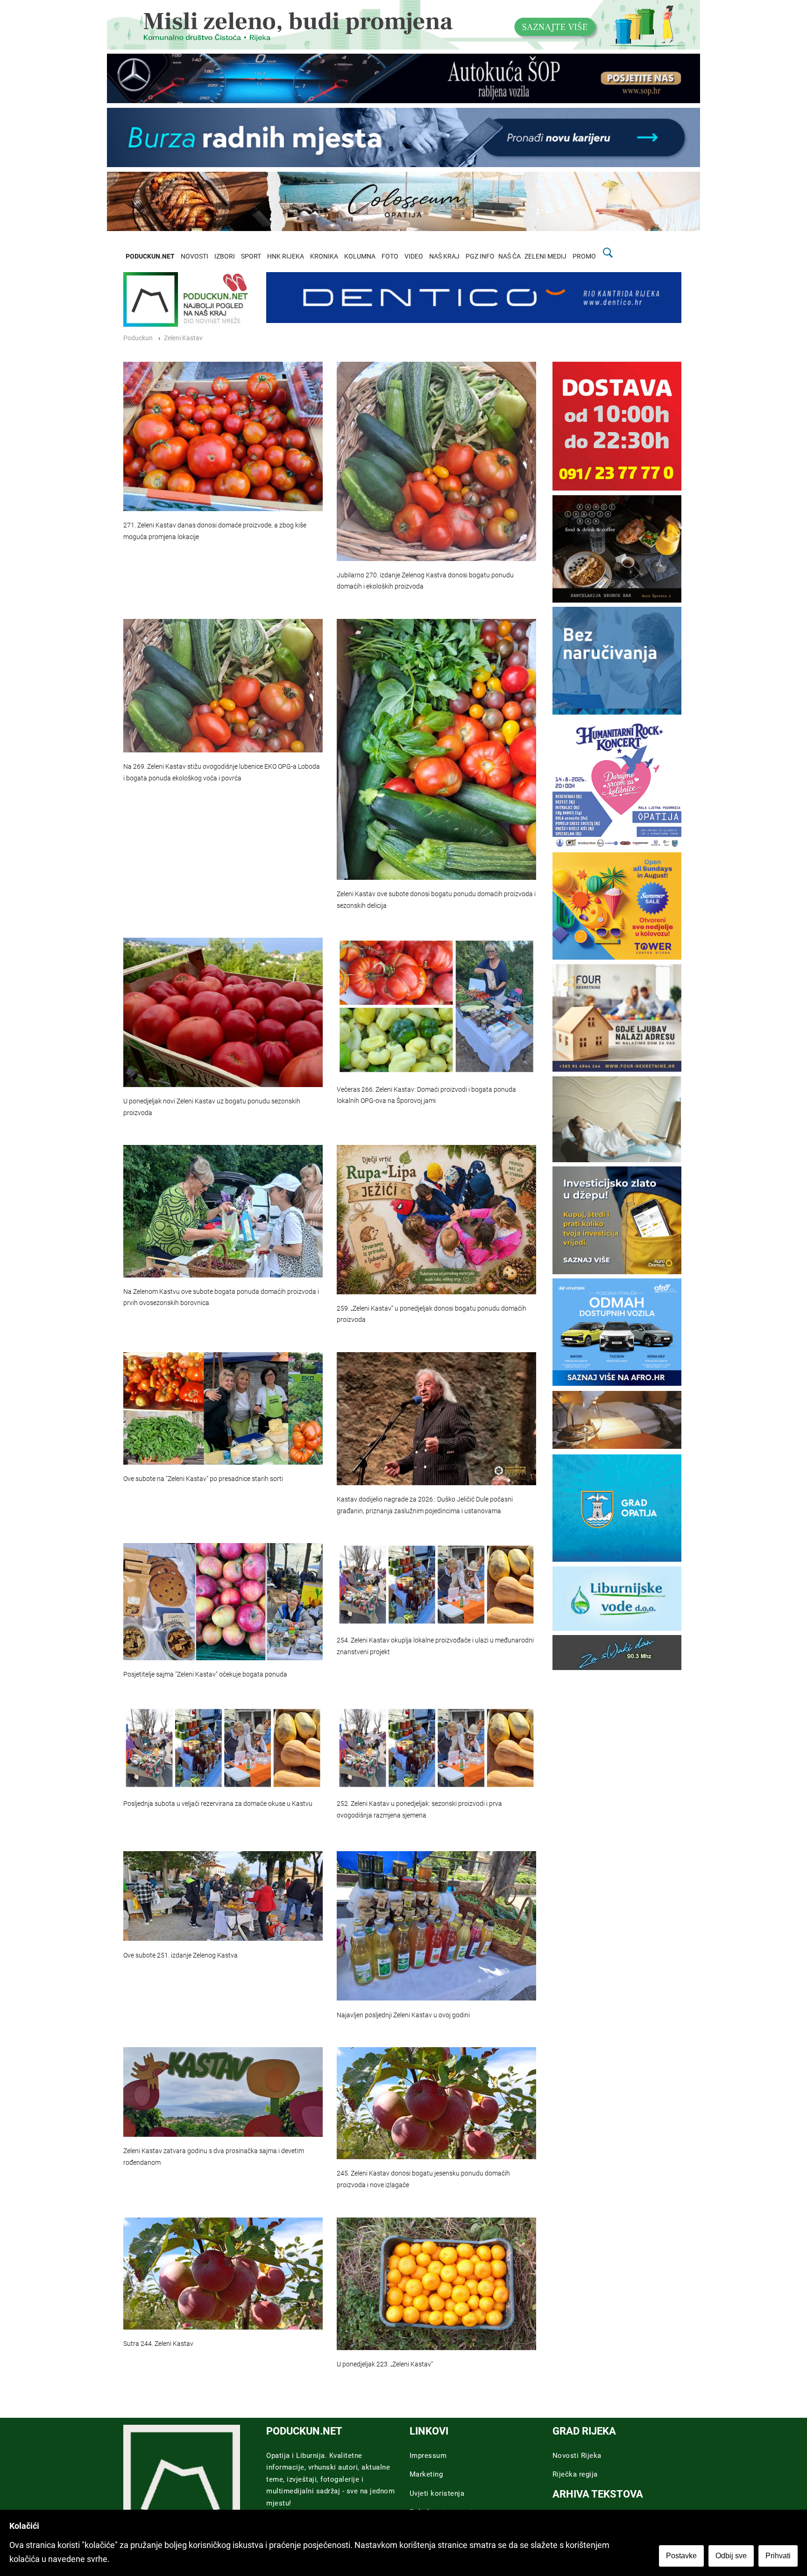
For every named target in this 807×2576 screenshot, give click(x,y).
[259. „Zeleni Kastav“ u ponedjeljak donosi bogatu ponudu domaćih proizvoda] (436, 1220)
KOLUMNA (360, 256)
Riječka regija (575, 2474)
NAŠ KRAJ (444, 256)
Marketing (426, 2474)
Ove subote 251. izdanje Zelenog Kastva (181, 1955)
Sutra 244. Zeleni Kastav (158, 2344)
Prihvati (778, 2556)
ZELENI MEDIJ (545, 256)
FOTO (390, 256)
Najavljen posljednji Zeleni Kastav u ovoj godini (403, 2015)
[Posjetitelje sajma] (223, 1601)
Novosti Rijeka (577, 2456)
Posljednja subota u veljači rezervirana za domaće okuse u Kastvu (218, 1804)
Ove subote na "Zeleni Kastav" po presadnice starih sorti (203, 1479)
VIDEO (414, 256)
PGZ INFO (480, 256)
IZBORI (225, 256)
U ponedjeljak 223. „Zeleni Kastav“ (385, 2364)
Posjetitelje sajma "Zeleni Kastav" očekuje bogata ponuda (205, 1674)
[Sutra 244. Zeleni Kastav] (223, 2274)
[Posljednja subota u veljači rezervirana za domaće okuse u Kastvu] (223, 1748)
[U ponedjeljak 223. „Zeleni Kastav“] (436, 2284)
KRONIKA (324, 256)
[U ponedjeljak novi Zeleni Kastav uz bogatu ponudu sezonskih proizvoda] (223, 1012)
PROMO (584, 256)
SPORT (251, 256)
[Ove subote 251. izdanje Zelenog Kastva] (223, 1896)
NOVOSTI (195, 256)
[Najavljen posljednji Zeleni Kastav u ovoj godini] (436, 1926)
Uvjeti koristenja (437, 2493)
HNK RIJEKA (286, 256)
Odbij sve (731, 2556)
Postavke (681, 2556)
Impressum (428, 2456)
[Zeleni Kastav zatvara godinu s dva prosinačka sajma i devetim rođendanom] (223, 2092)
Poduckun (138, 338)
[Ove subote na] (223, 1408)
